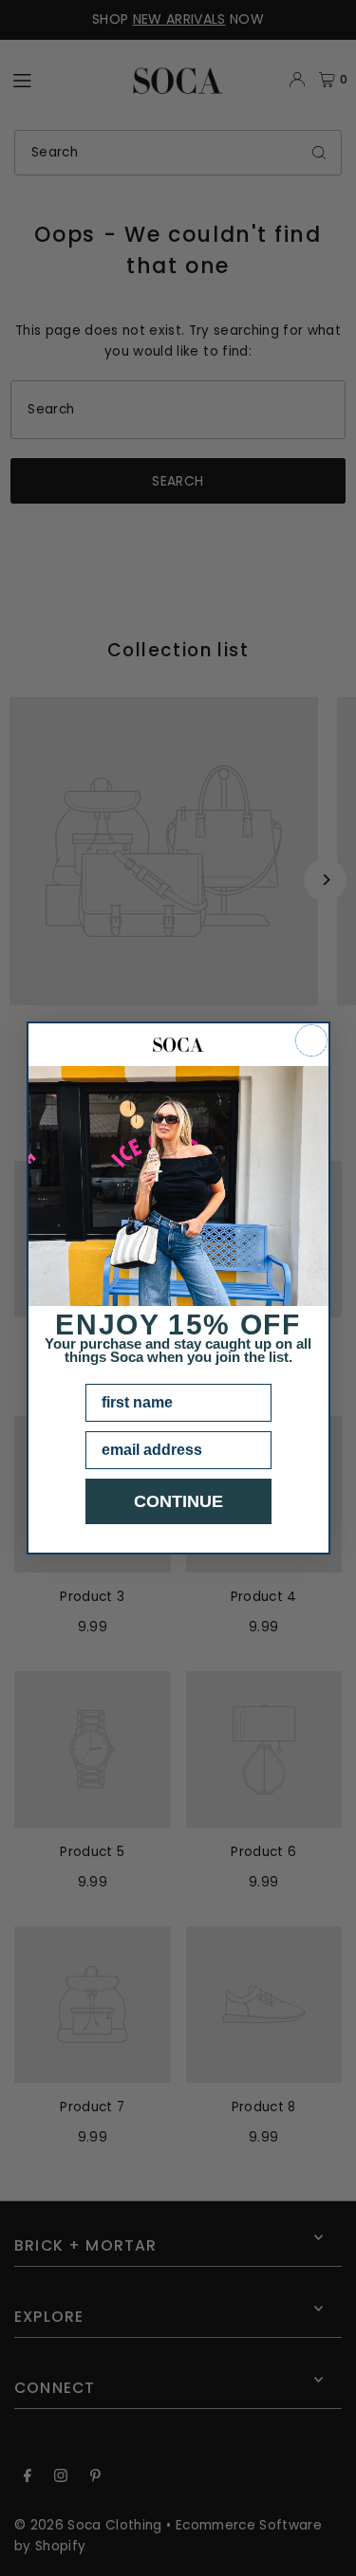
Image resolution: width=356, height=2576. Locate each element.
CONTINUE (178, 1501)
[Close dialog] (311, 1040)
